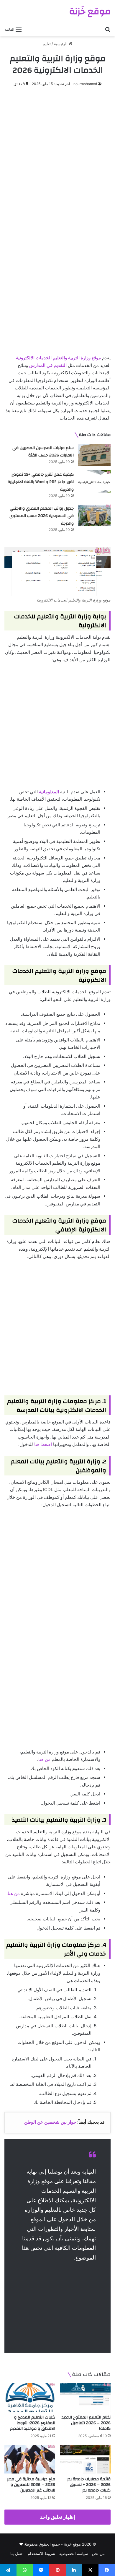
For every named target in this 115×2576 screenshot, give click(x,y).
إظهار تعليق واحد (58, 2517)
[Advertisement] (57, 154)
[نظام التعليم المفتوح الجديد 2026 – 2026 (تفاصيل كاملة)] (85, 2397)
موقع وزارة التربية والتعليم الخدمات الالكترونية (58, 358)
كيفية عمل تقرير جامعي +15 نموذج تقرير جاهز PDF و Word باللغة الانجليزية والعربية (41, 482)
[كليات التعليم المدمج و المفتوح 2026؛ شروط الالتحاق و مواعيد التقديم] (30, 2397)
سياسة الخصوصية (74, 2554)
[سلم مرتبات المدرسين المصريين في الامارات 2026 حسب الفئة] (94, 455)
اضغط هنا (43, 1444)
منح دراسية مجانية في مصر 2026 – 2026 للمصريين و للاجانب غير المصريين (31, 2485)
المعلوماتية (49, 792)
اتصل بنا (17, 2554)
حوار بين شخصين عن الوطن (50, 2122)
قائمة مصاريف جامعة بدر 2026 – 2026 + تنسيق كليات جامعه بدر (89, 2485)
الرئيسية (61, 44)
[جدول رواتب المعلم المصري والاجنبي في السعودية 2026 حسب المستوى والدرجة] (94, 515)
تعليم (47, 44)
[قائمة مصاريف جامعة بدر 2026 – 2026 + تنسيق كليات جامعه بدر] (85, 2459)
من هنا (44, 1759)
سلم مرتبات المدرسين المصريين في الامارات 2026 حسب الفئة (43, 452)
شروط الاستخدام (41, 2554)
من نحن (98, 2554)
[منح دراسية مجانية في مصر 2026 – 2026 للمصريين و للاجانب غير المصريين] (30, 2459)
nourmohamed (85, 84)
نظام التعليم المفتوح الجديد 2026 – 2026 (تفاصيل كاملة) (86, 2423)
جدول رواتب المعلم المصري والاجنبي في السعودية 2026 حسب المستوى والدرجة (42, 516)
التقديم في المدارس (48, 365)
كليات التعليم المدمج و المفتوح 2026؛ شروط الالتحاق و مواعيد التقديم (33, 2423)
